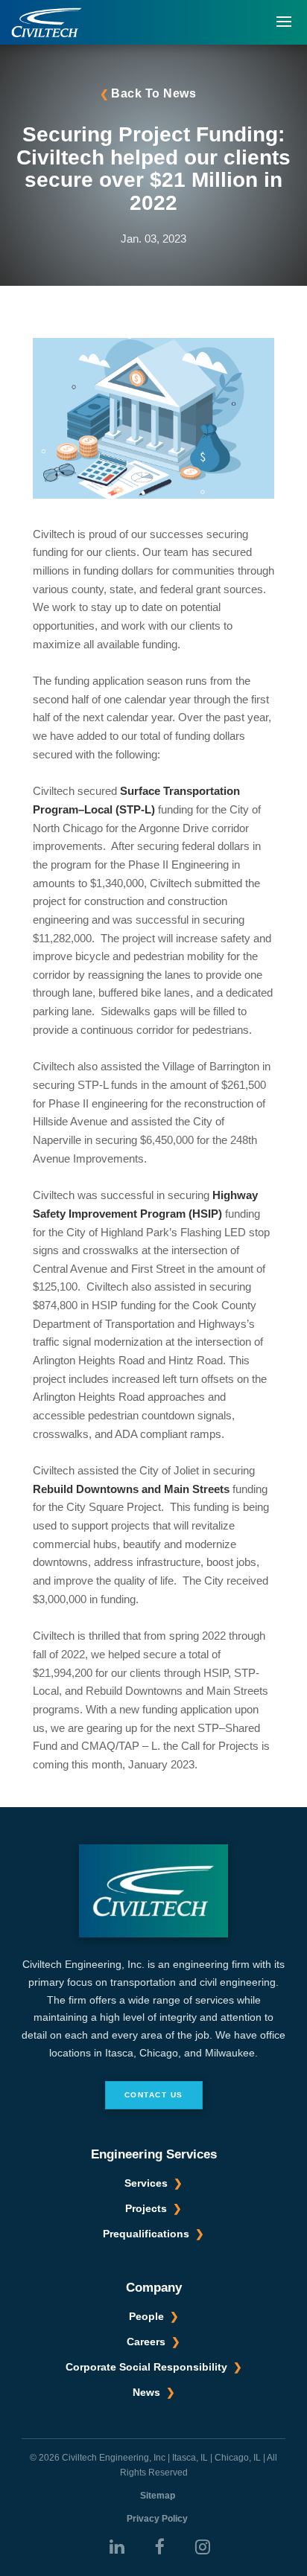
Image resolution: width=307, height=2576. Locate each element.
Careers (146, 2342)
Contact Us (154, 2095)
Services (146, 2183)
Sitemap (158, 2496)
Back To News (153, 93)
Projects (146, 2208)
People (146, 2316)
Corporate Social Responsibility (146, 2367)
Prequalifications (146, 2234)
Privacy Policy (157, 2519)
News (146, 2392)
